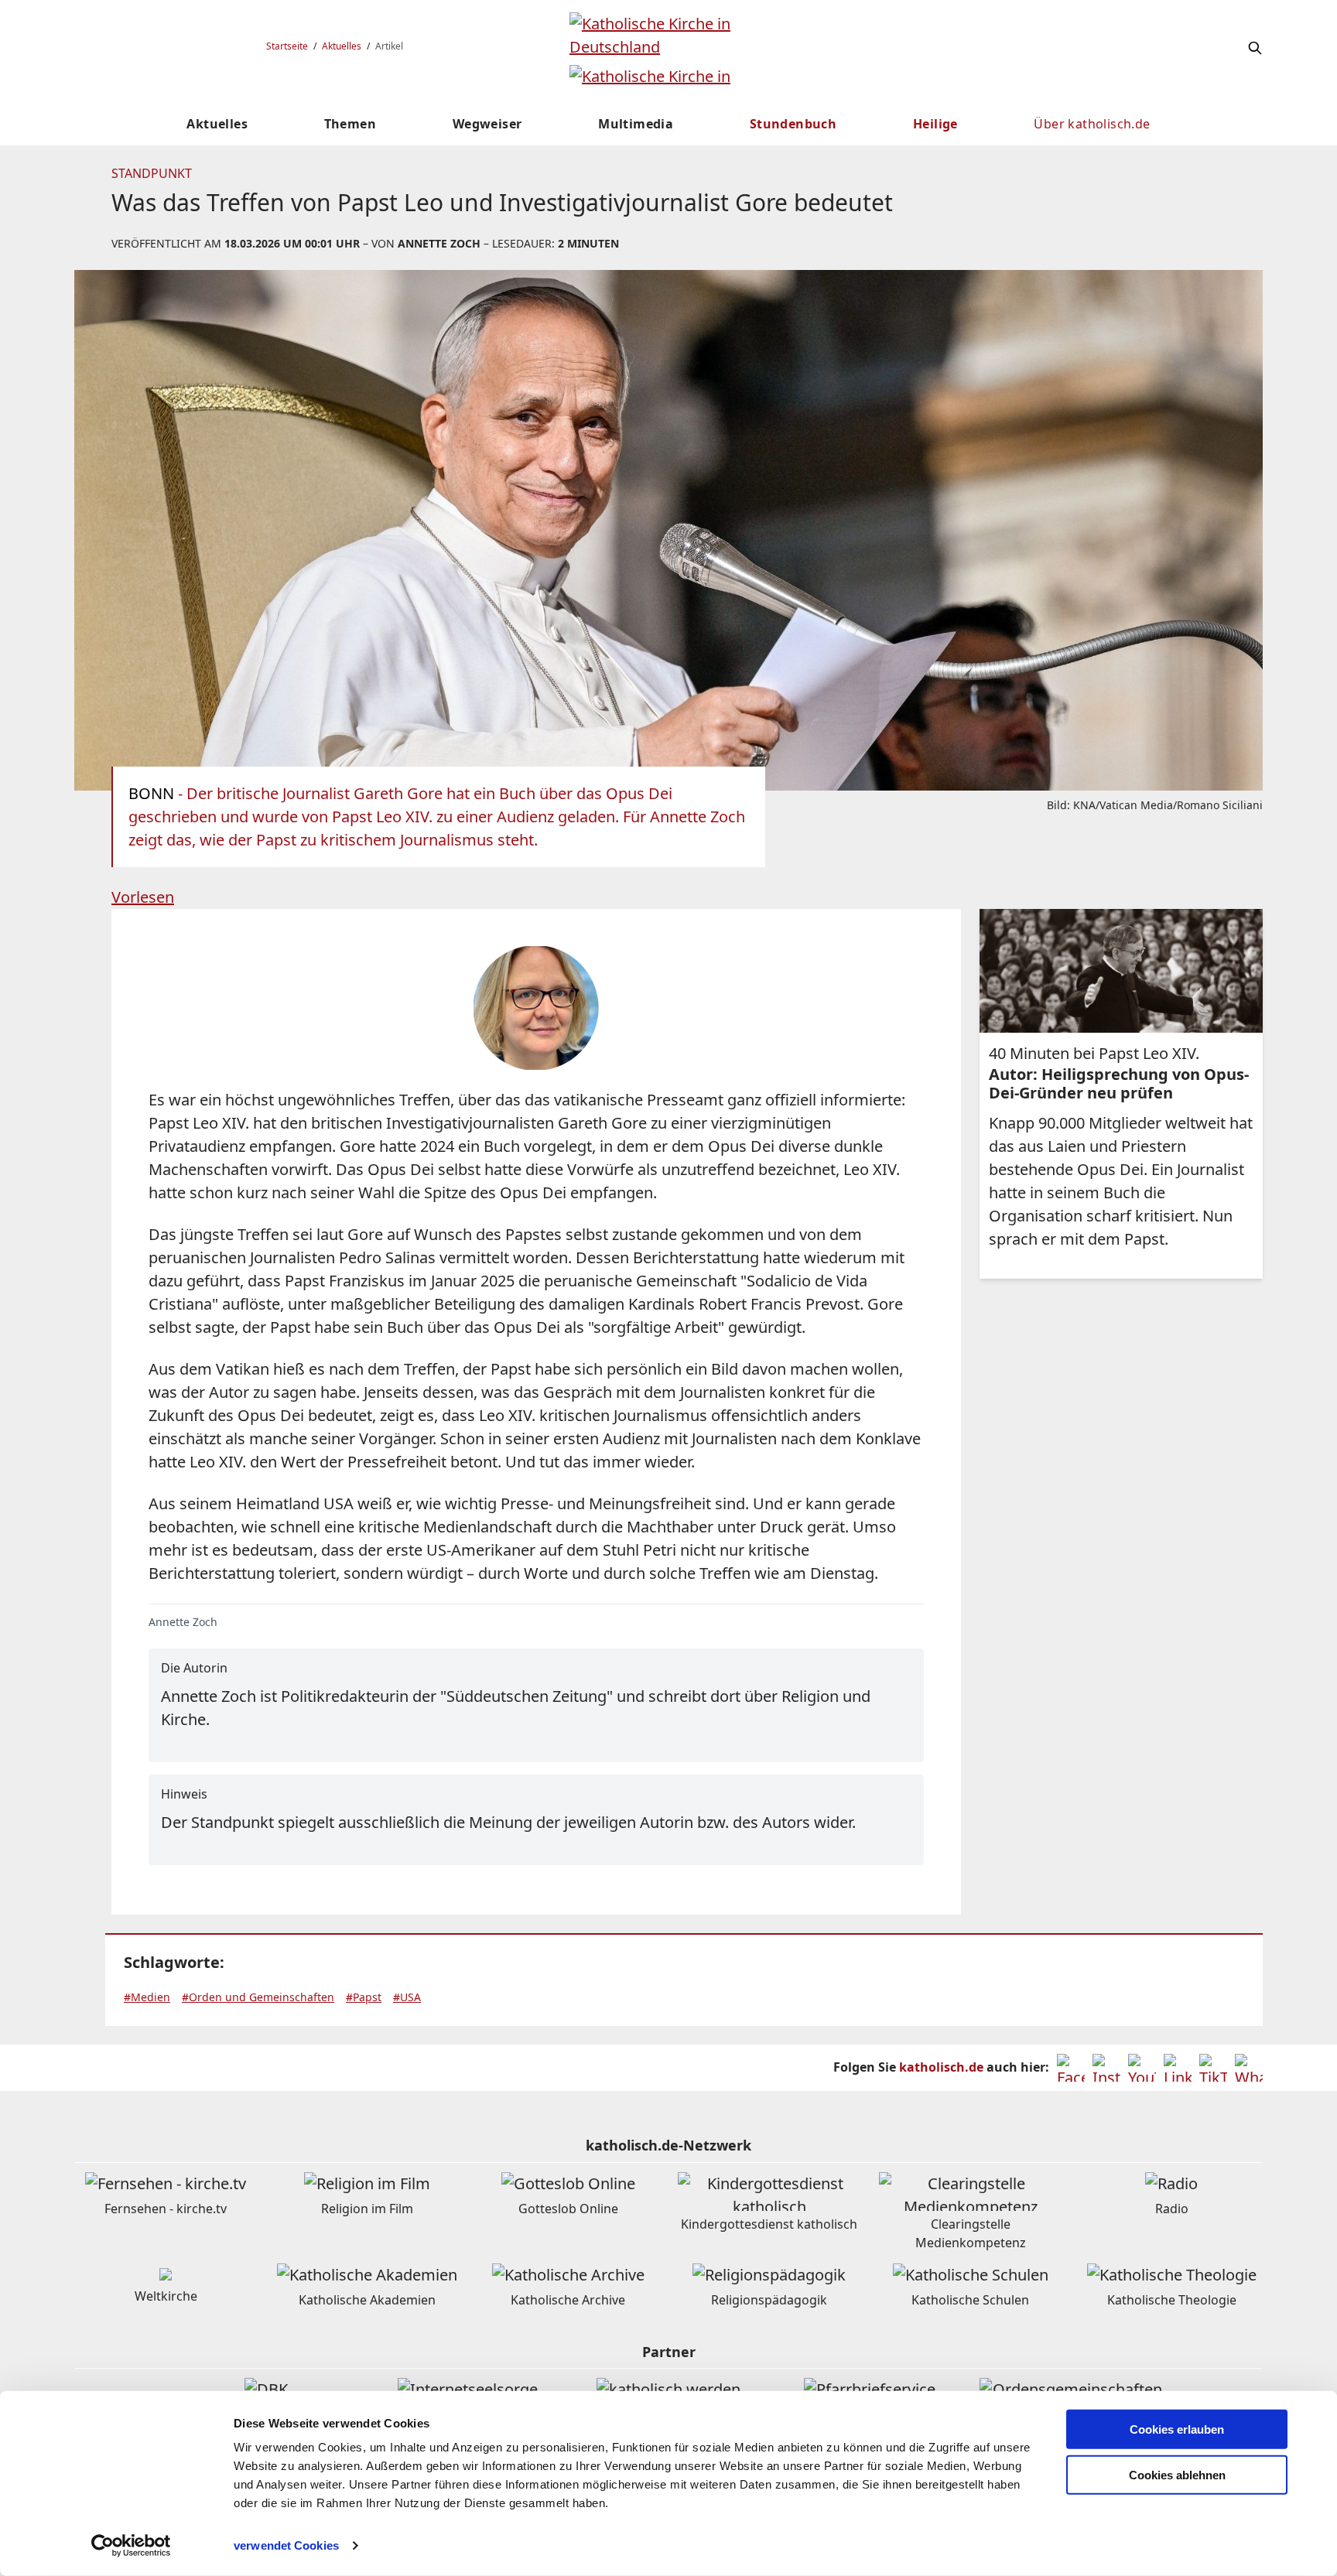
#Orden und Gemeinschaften (258, 1997)
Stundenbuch (793, 124)
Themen (350, 124)
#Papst (364, 1997)
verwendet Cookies (286, 2545)
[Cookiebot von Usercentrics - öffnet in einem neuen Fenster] (131, 2546)
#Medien (147, 1997)
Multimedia (636, 124)
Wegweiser (487, 124)
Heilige (935, 124)
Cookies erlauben (1177, 2429)
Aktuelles (342, 46)
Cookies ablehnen (1177, 2475)
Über (1092, 124)
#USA (407, 1997)
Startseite (287, 46)
